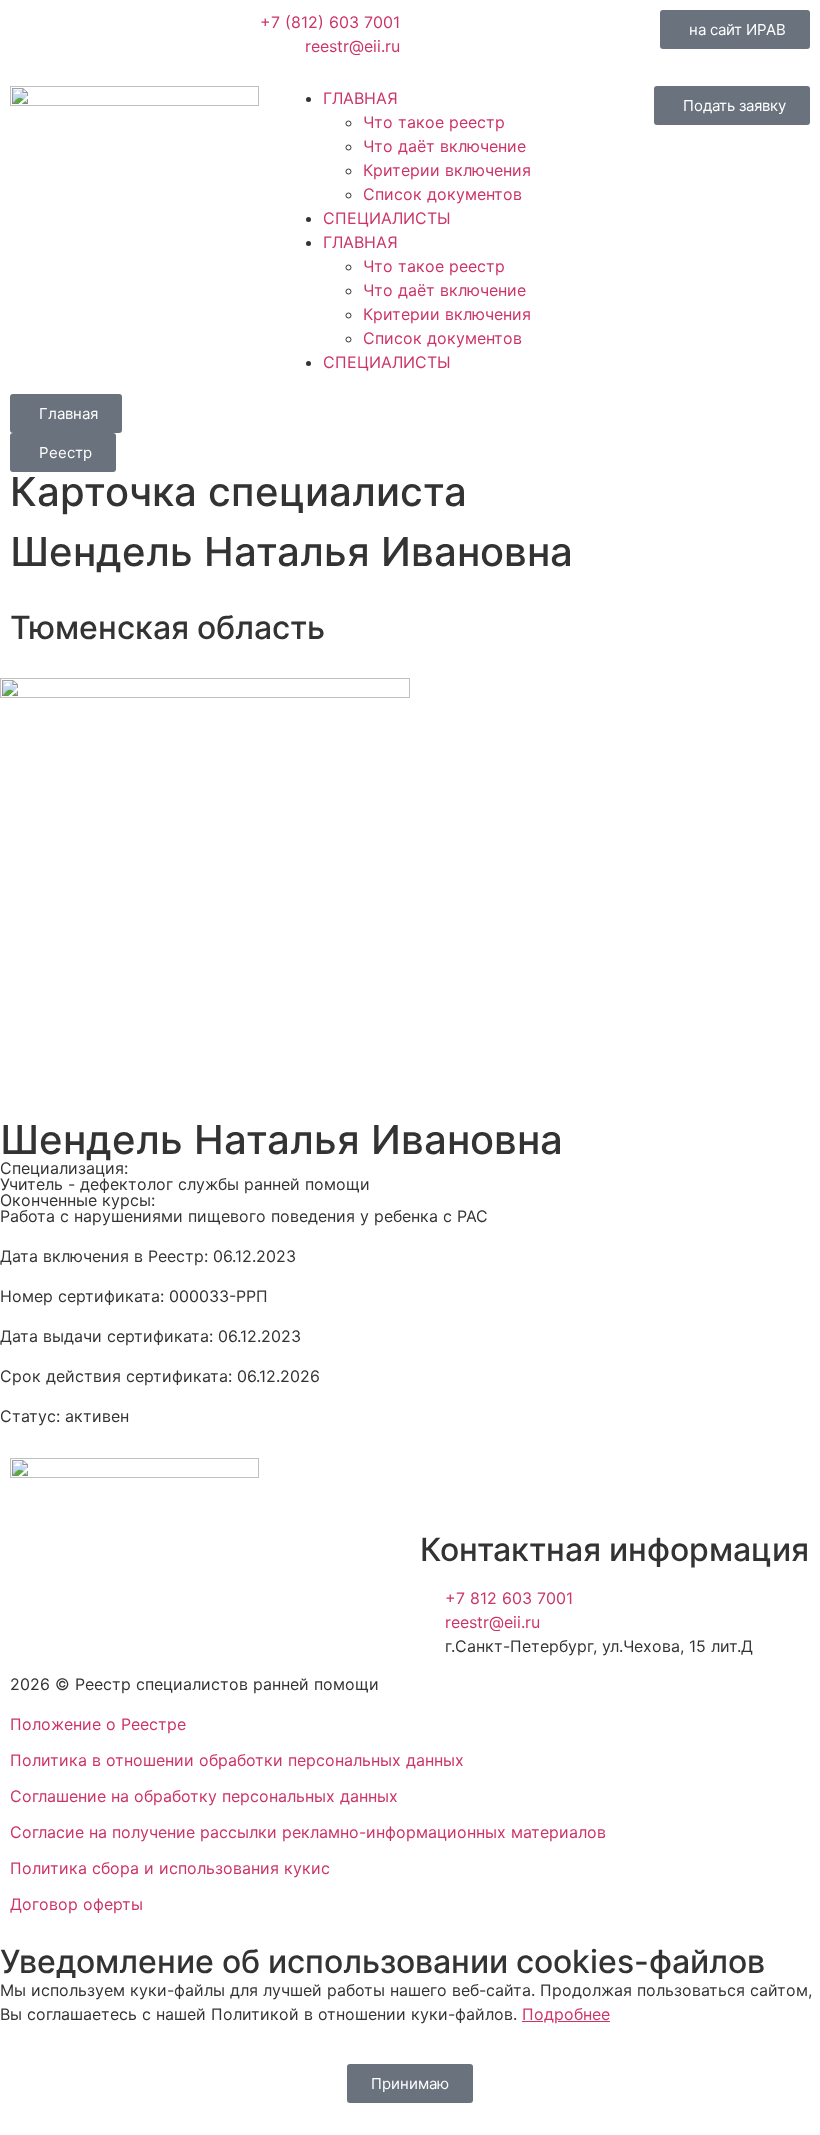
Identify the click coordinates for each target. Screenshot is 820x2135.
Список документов (442, 194)
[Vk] (445, 35)
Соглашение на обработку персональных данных (204, 1796)
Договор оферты (76, 1904)
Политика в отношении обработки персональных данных (237, 1760)
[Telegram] (500, 35)
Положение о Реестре (98, 1724)
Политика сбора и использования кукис (170, 1868)
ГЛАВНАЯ (360, 98)
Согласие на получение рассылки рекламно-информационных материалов (308, 1832)
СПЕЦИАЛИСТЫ (387, 218)
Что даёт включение (444, 146)
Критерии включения (447, 170)
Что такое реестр (434, 122)
